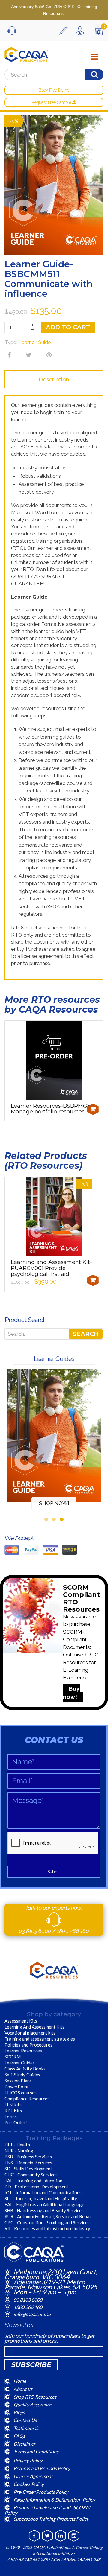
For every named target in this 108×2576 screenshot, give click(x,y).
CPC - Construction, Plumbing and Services (47, 2222)
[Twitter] (28, 355)
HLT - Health (17, 2145)
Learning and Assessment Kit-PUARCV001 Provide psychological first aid (51, 1268)
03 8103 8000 (36, 1931)
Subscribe (31, 2365)
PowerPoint (17, 2087)
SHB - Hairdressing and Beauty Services (44, 2210)
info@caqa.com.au (32, 2314)
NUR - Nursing (19, 2151)
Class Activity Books (25, 2069)
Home (20, 2381)
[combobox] (52, 75)
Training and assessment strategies (40, 2039)
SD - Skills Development (28, 2169)
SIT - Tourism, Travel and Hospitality (41, 2198)
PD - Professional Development (36, 2187)
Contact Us (25, 2420)
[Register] (65, 31)
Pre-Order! (16, 2122)
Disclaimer (24, 2444)
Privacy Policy (28, 2460)
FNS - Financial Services (28, 2163)
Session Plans (18, 2081)
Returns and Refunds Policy (42, 2468)
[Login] (81, 31)
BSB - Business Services (28, 2157)
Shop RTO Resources (35, 2396)
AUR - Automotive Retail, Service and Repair (48, 2216)
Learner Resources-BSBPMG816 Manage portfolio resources (53, 1109)
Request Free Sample (52, 102)
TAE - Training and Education (33, 2181)
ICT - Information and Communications (43, 2192)
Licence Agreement (33, 2476)
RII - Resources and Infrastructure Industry (47, 2228)
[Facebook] (8, 355)
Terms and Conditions (36, 2451)
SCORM (13, 2057)
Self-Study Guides (22, 2075)
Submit (54, 1872)
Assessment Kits (21, 2021)
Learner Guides (20, 2063)
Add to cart (68, 327)
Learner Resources (23, 2051)
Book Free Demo (54, 90)
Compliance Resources (27, 2099)
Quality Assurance (33, 2404)
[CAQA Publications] (26, 53)
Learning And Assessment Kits (34, 2027)
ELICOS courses (21, 2093)
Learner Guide (35, 342)
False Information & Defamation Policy (54, 2500)
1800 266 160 (73, 1931)
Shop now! (54, 1503)
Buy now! (71, 1693)
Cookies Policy (29, 2484)
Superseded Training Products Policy (51, 2519)
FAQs (19, 2436)
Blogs (19, 2412)
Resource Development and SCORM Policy (47, 2510)
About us (23, 2389)
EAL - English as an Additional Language (44, 2204)
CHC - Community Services (31, 2175)
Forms (11, 2117)
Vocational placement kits (30, 2033)
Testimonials (26, 2428)
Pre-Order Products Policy (41, 2492)
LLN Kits (13, 2105)
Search (86, 1334)
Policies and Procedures (28, 2045)
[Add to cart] (93, 1109)
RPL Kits (13, 2111)
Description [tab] (54, 379)
